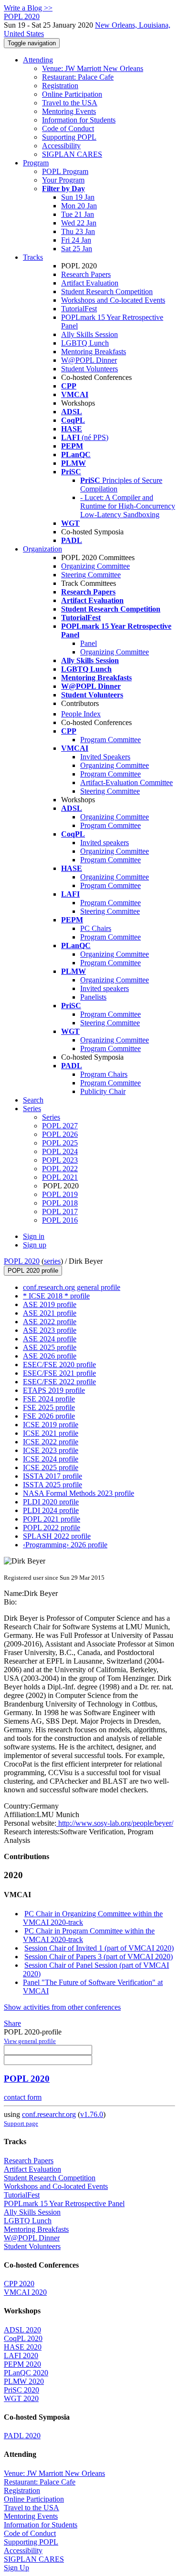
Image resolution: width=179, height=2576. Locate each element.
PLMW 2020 (24, 2381)
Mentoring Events (69, 111)
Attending (38, 60)
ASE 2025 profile (50, 1347)
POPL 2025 (60, 1143)
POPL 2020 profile (33, 1271)
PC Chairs (96, 928)
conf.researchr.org (49, 2114)
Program (36, 163)
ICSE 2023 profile (51, 1450)
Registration (60, 86)
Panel (89, 643)
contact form (23, 2097)
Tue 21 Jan (78, 214)
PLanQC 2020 (26, 2373)
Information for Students (79, 120)
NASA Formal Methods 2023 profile (79, 1493)
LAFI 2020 (21, 2356)
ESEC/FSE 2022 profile (59, 1382)
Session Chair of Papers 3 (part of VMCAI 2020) (99, 1957)
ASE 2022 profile (50, 1322)
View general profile (30, 2041)
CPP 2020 (19, 2284)
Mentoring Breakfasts (94, 352)
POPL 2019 (60, 1194)
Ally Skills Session (89, 334)
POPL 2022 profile (52, 1528)
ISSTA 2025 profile (53, 1485)
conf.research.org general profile (72, 1287)
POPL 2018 (60, 1203)
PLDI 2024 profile (51, 1510)
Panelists (93, 997)
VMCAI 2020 (25, 2292)
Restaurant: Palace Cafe (78, 77)
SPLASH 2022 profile (57, 1536)
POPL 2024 (60, 1151)
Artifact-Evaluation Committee (126, 782)
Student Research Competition (107, 291)
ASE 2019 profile (50, 1304)
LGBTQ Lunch (85, 343)
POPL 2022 (60, 1169)
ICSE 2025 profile (51, 1467)
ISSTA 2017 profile (53, 1476)
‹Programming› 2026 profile (65, 1545)
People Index (81, 714)
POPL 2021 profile (52, 1519)
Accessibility (61, 146)
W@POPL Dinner (89, 360)
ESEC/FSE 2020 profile (59, 1365)
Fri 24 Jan (76, 240)
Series (51, 1117)
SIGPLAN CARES (72, 154)
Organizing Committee (95, 566)
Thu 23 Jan (78, 231)
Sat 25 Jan (77, 249)
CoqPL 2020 (23, 2338)
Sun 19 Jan (78, 197)
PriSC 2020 (21, 2390)
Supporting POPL (69, 137)
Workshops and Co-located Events (113, 300)
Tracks (33, 257)
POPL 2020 (22, 1261)
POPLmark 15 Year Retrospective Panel (64, 2203)
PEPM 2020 (22, 2364)
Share (12, 2023)
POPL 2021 (60, 1177)
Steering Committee (91, 575)
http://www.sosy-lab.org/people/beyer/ (115, 1823)
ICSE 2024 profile (51, 1459)
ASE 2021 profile (50, 1313)
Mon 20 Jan (79, 206)
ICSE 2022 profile (51, 1442)
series (52, 1261)
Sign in (34, 1236)
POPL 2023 (60, 1160)
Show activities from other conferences (62, 2007)
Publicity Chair (103, 1091)
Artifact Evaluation (90, 283)
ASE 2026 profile (50, 1356)
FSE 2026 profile (49, 1416)
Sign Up (16, 2568)
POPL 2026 (60, 1134)
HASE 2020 (23, 2347)
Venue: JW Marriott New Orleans (93, 68)
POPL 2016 (60, 1220)
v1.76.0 (92, 2114)
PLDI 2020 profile (51, 1502)
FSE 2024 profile (49, 1399)
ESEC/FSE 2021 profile (59, 1373)
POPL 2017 (60, 1211)
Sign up (35, 1245)
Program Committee (111, 740)
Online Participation (72, 94)
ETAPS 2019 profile (54, 1390)
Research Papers (86, 274)
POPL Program (65, 171)
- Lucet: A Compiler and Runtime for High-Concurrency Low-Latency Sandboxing (128, 506)
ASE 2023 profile (50, 1330)
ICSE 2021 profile (51, 1433)
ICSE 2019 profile (51, 1425)
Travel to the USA (70, 103)
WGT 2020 (21, 2398)
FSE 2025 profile (49, 1407)
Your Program (63, 180)
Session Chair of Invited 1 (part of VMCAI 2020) (99, 1948)
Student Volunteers (89, 369)
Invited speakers (105, 843)
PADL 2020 (22, 2436)
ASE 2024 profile (50, 1339)
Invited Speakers (105, 757)
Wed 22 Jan (79, 223)
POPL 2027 (60, 1126)
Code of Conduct (68, 128)
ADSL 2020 (22, 2330)
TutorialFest (79, 309)
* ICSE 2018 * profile (56, 1296)
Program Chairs (104, 1074)
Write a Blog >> (28, 8)
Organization (42, 549)
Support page (21, 2123)
